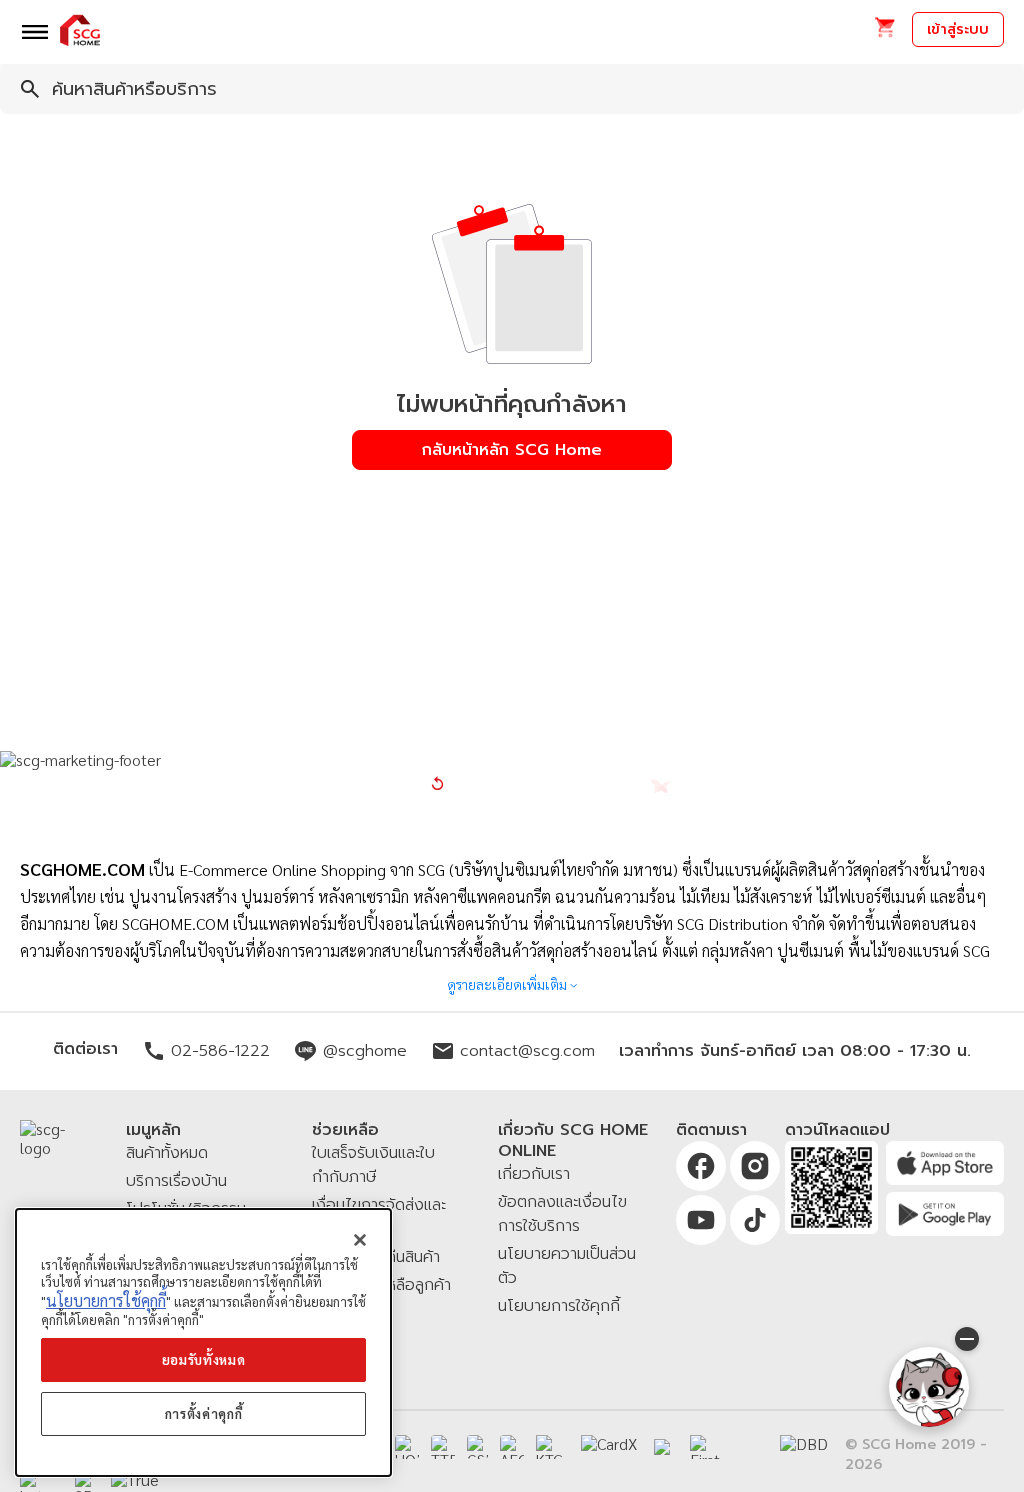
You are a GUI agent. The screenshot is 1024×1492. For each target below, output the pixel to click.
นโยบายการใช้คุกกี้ (106, 1300)
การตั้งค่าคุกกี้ (204, 1413)
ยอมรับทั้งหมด (204, 1359)
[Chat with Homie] (929, 1387)
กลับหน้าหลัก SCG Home (512, 450)
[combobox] (512, 89)
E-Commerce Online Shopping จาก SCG (312, 869)
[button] (884, 33)
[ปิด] (360, 1240)
